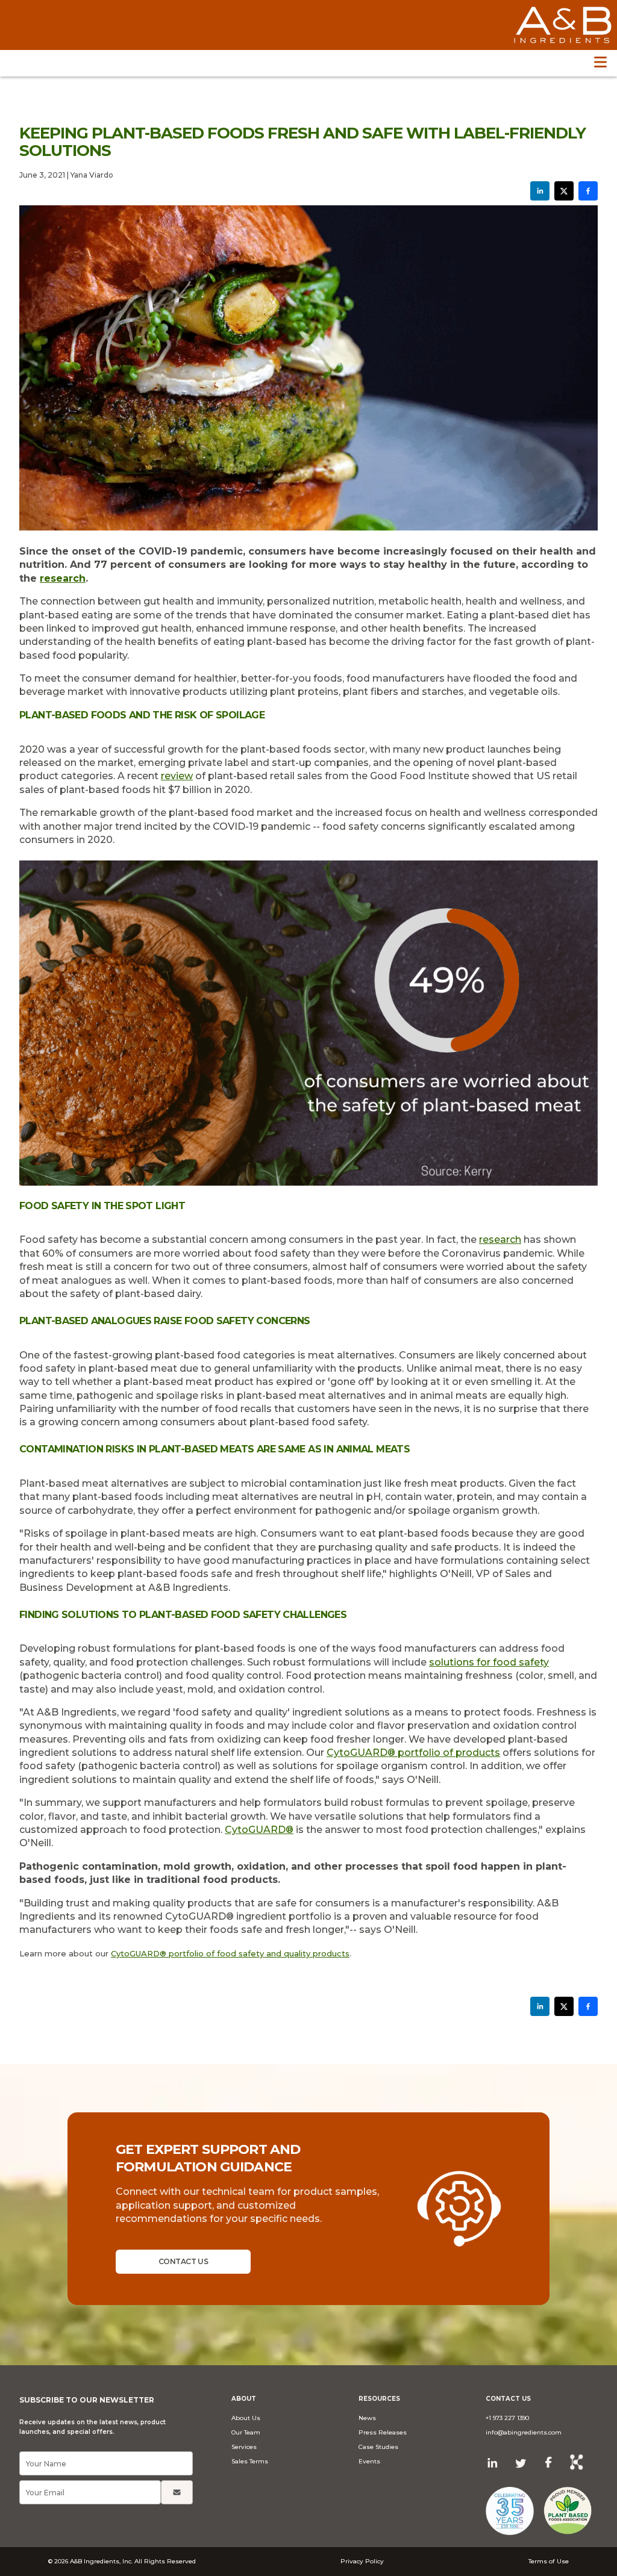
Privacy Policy (362, 2561)
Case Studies (378, 2447)
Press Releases (383, 2432)
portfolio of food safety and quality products (258, 1953)
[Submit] (177, 2492)
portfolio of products (448, 1753)
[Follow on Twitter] (521, 2463)
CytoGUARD (361, 1753)
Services (244, 2447)
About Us (246, 2418)
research (63, 578)
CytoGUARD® (139, 1953)
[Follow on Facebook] (549, 2462)
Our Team (246, 2432)
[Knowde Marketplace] (577, 2463)
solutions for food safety (489, 1662)
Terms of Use (549, 2561)
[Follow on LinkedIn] (493, 2463)
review (177, 776)
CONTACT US (183, 2261)
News (367, 2418)
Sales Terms (250, 2461)
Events (369, 2461)
